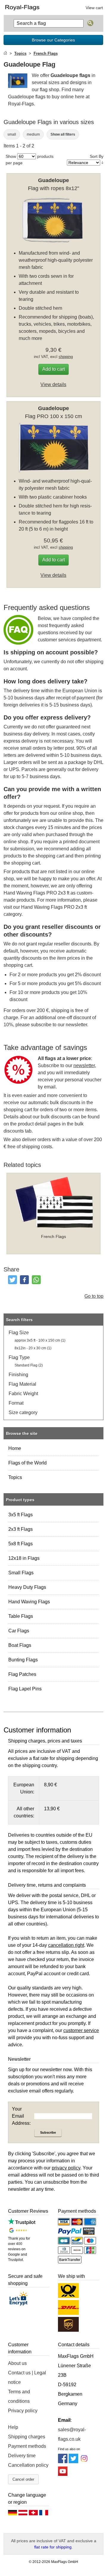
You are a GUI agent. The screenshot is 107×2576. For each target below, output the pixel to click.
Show (11, 156)
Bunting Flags (23, 1660)
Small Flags (21, 1573)
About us (17, 2363)
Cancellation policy (28, 2465)
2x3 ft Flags (21, 1529)
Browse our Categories (53, 40)
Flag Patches (22, 1674)
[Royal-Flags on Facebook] (63, 2462)
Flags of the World (27, 1463)
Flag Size (19, 1333)
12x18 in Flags (24, 1558)
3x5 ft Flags (21, 1515)
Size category (23, 1413)
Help (13, 2427)
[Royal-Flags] (28, 7)
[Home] (5, 53)
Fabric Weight (23, 1394)
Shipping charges (27, 2437)
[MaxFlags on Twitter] (73, 2462)
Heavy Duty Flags (27, 1587)
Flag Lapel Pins (25, 1689)
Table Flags (21, 1616)
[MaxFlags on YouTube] (63, 2474)
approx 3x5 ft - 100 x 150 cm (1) (40, 1340)
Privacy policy (23, 2411)
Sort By (97, 156)
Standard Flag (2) (29, 1365)
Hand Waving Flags (29, 1602)
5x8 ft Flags (21, 1544)
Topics (15, 1477)
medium (33, 134)
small (12, 134)
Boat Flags (20, 1645)
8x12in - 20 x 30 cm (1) (33, 1348)
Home (15, 1448)
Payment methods (27, 2446)
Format (16, 1403)
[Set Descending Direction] (102, 163)
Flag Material (22, 1384)
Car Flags (19, 1631)
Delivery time (22, 2456)
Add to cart (53, 369)
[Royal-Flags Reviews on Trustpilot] (22, 2223)
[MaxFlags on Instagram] (84, 2462)
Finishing (18, 1375)
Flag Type (19, 1357)
